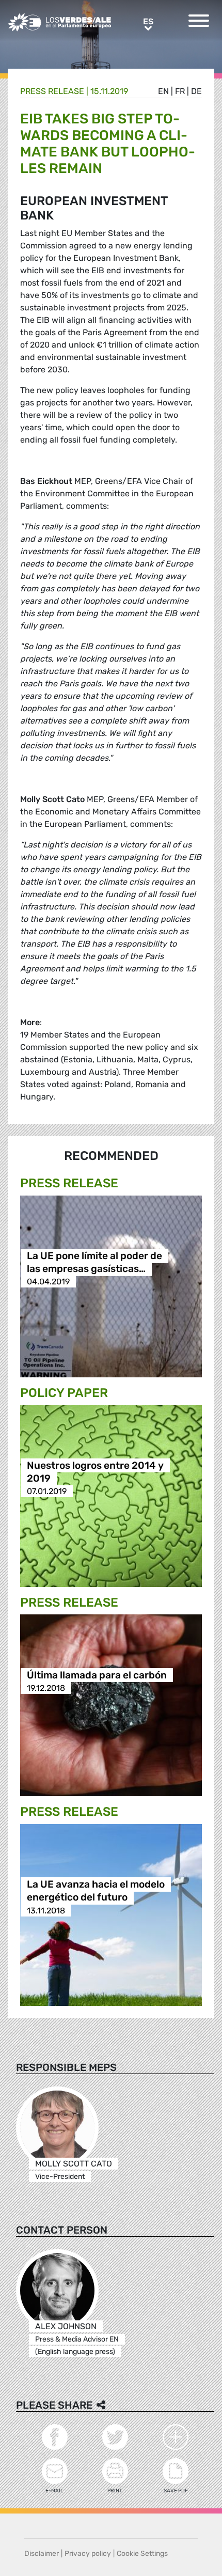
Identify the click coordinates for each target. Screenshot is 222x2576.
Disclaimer (42, 2554)
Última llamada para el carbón (97, 1675)
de (196, 91)
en (163, 91)
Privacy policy (88, 2554)
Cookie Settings (142, 2554)
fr (180, 91)
